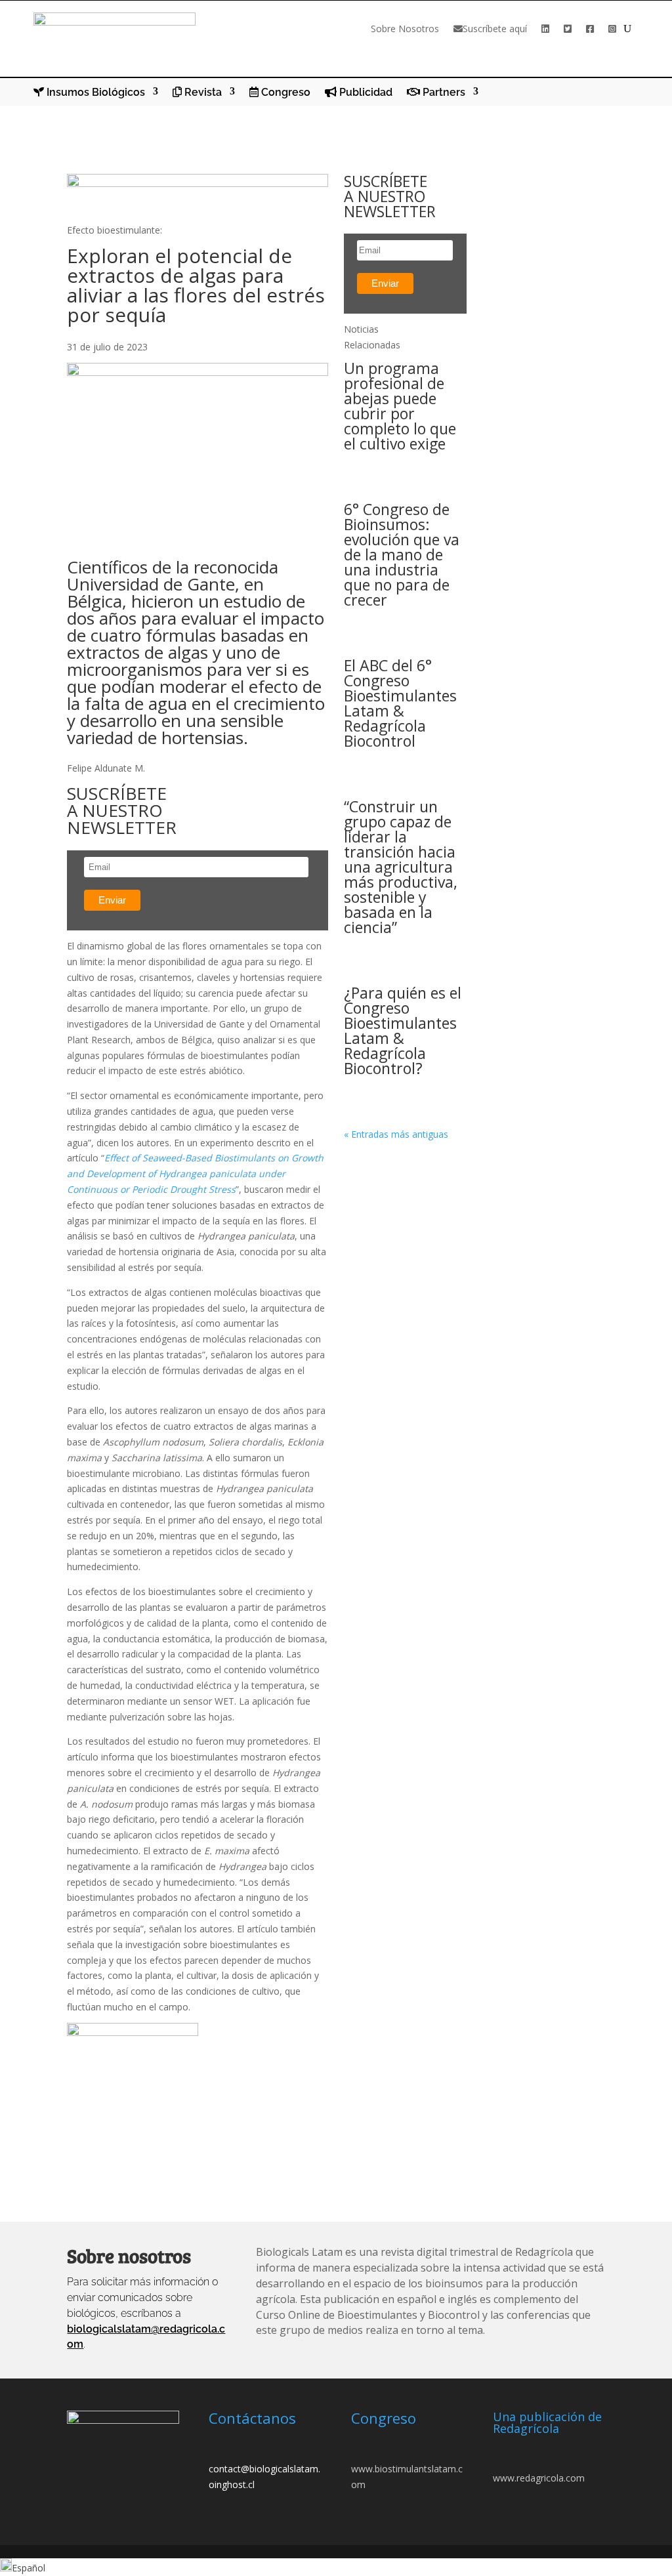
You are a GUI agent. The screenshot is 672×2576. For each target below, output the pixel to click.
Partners (443, 93)
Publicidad (365, 93)
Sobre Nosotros (405, 29)
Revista (202, 93)
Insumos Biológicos (94, 93)
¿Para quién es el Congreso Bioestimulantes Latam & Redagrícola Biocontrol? (403, 1030)
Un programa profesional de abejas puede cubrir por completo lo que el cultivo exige (400, 406)
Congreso (284, 93)
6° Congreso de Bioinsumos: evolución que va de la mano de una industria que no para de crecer (402, 554)
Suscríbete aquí (495, 29)
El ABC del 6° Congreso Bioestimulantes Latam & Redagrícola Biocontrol (400, 703)
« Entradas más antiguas (396, 1134)
